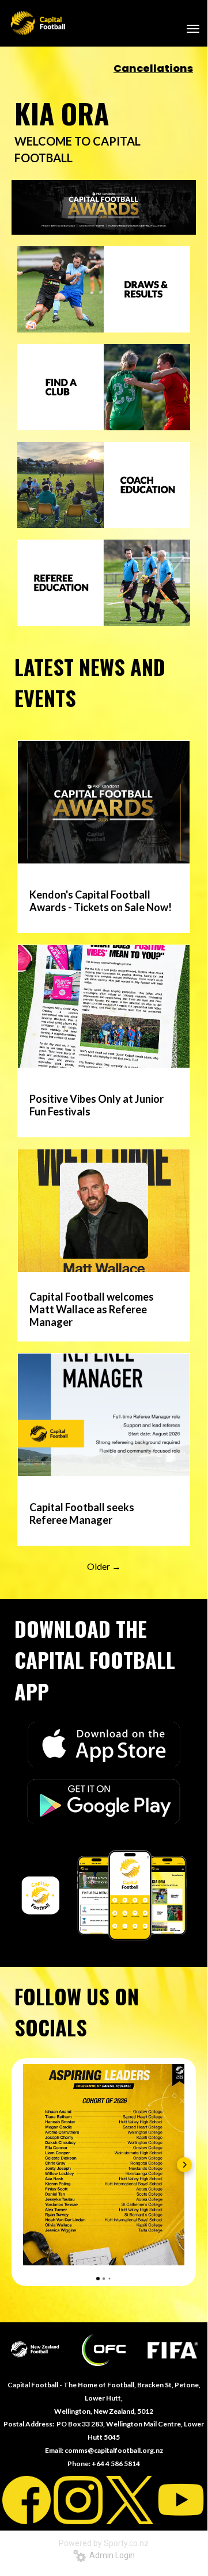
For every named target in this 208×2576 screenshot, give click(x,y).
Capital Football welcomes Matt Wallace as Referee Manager (92, 1309)
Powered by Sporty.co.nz (104, 2543)
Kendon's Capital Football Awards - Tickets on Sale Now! (101, 901)
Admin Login (110, 2555)
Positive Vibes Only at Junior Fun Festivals (97, 1105)
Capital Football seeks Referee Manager (82, 1514)
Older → (104, 1566)
